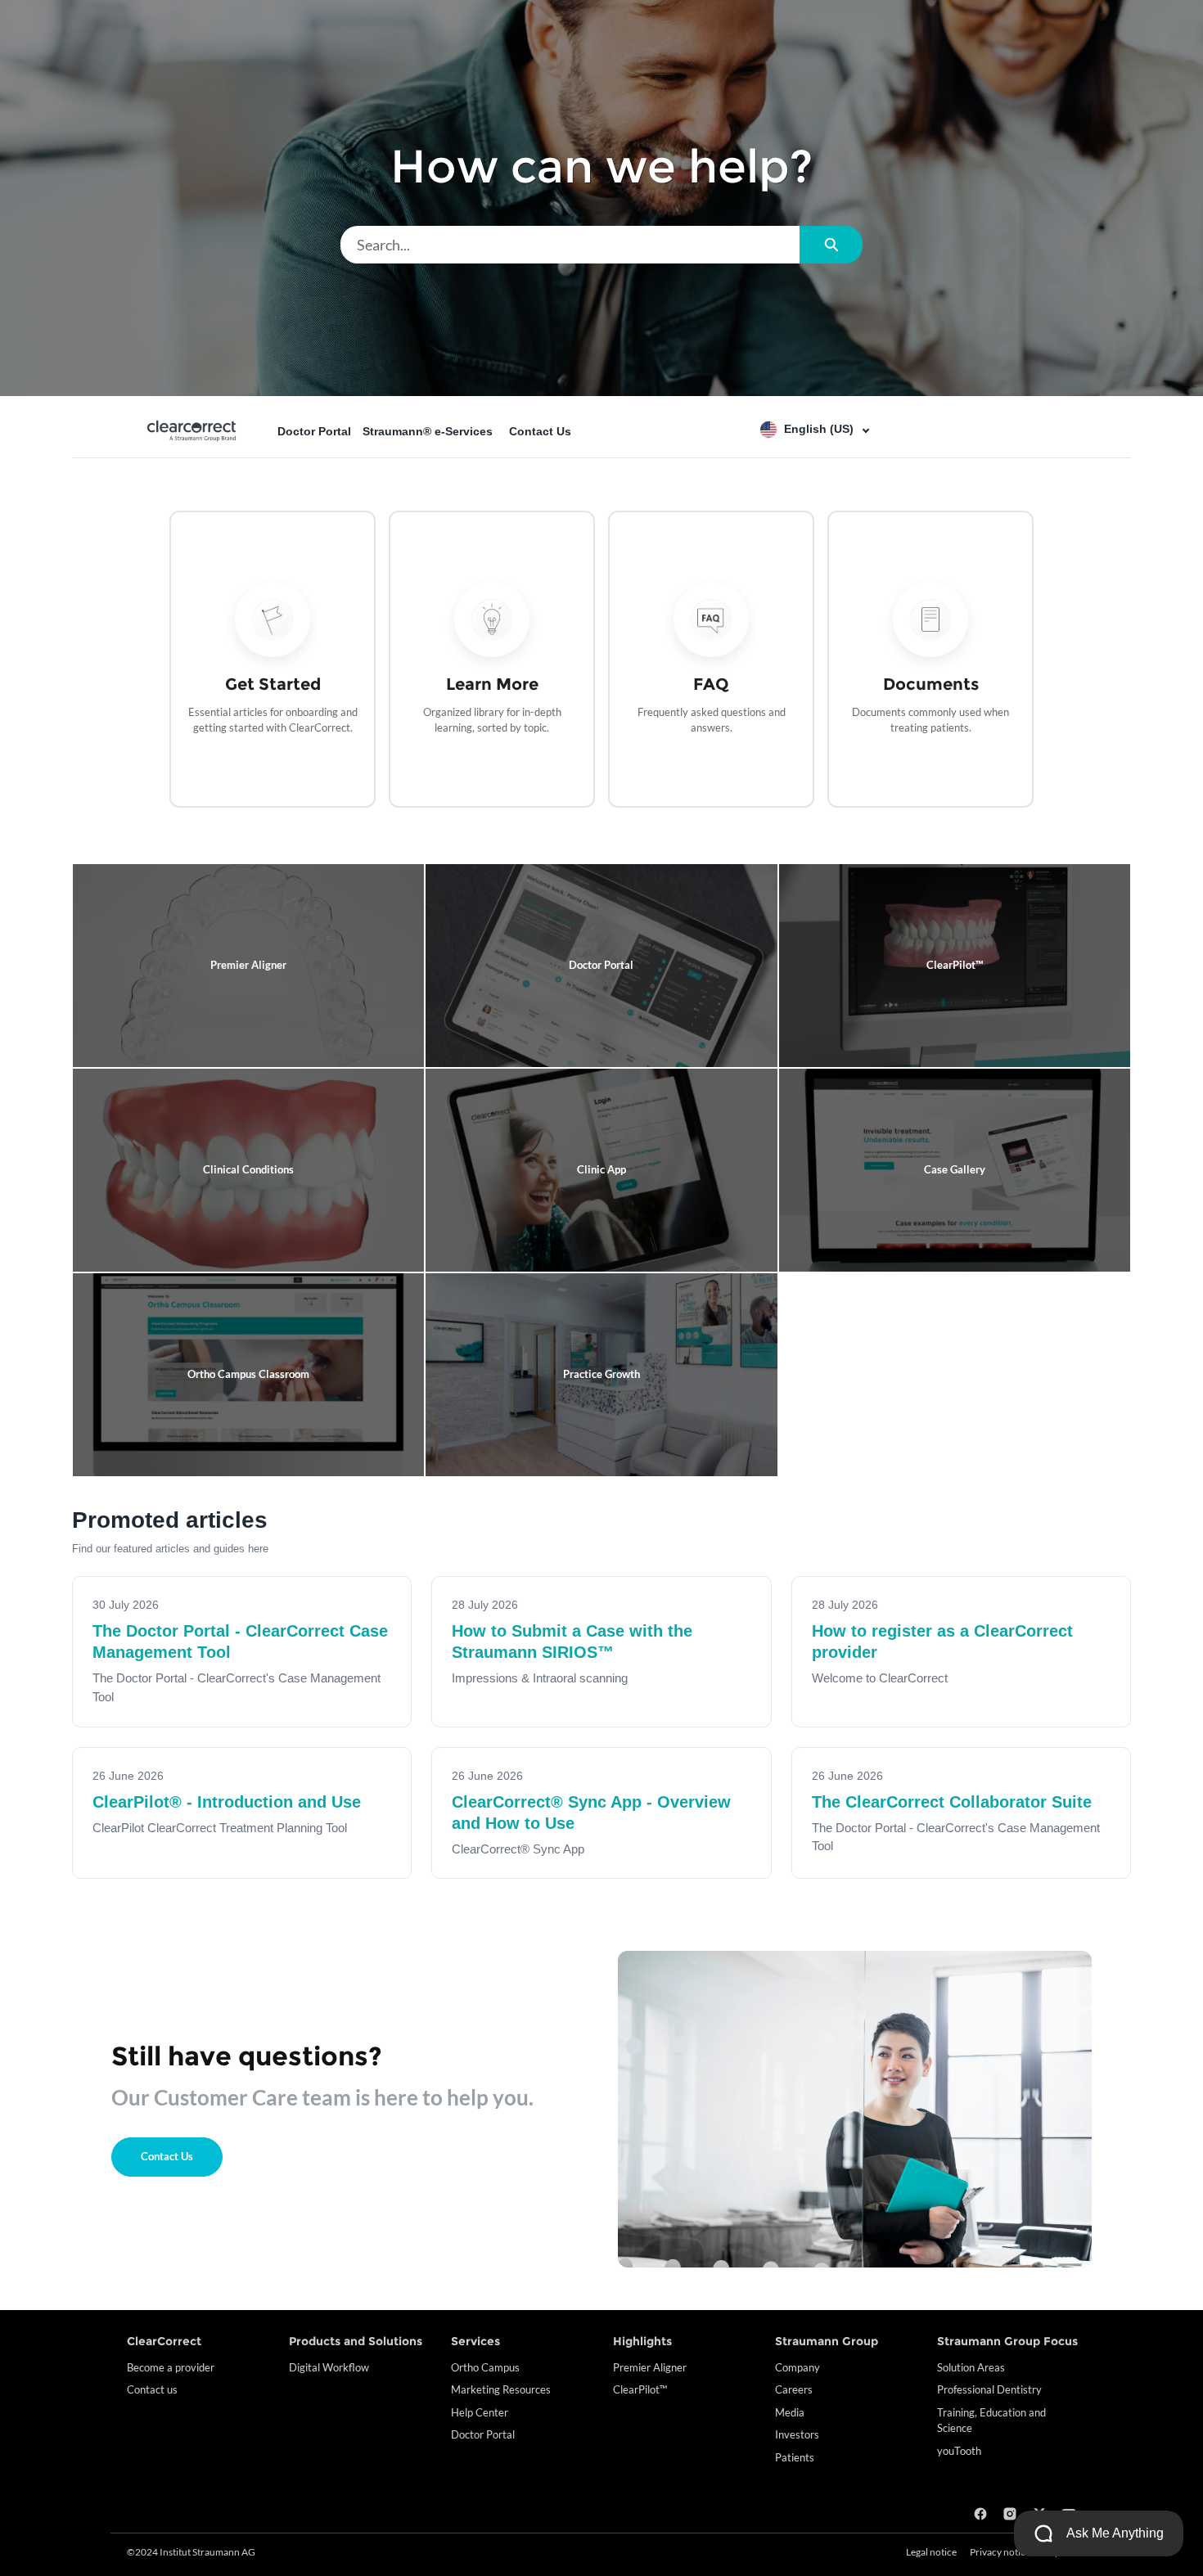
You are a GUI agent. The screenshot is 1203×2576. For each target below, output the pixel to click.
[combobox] (570, 245)
